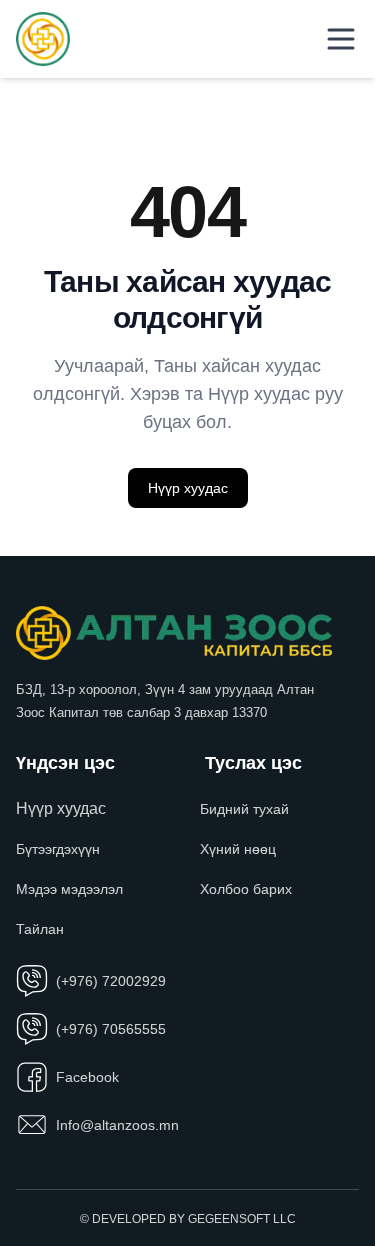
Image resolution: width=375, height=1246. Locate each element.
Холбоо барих (246, 889)
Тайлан (40, 929)
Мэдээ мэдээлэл (69, 889)
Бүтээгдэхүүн (58, 849)
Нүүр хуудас (188, 488)
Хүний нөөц (238, 849)
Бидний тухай (244, 809)
